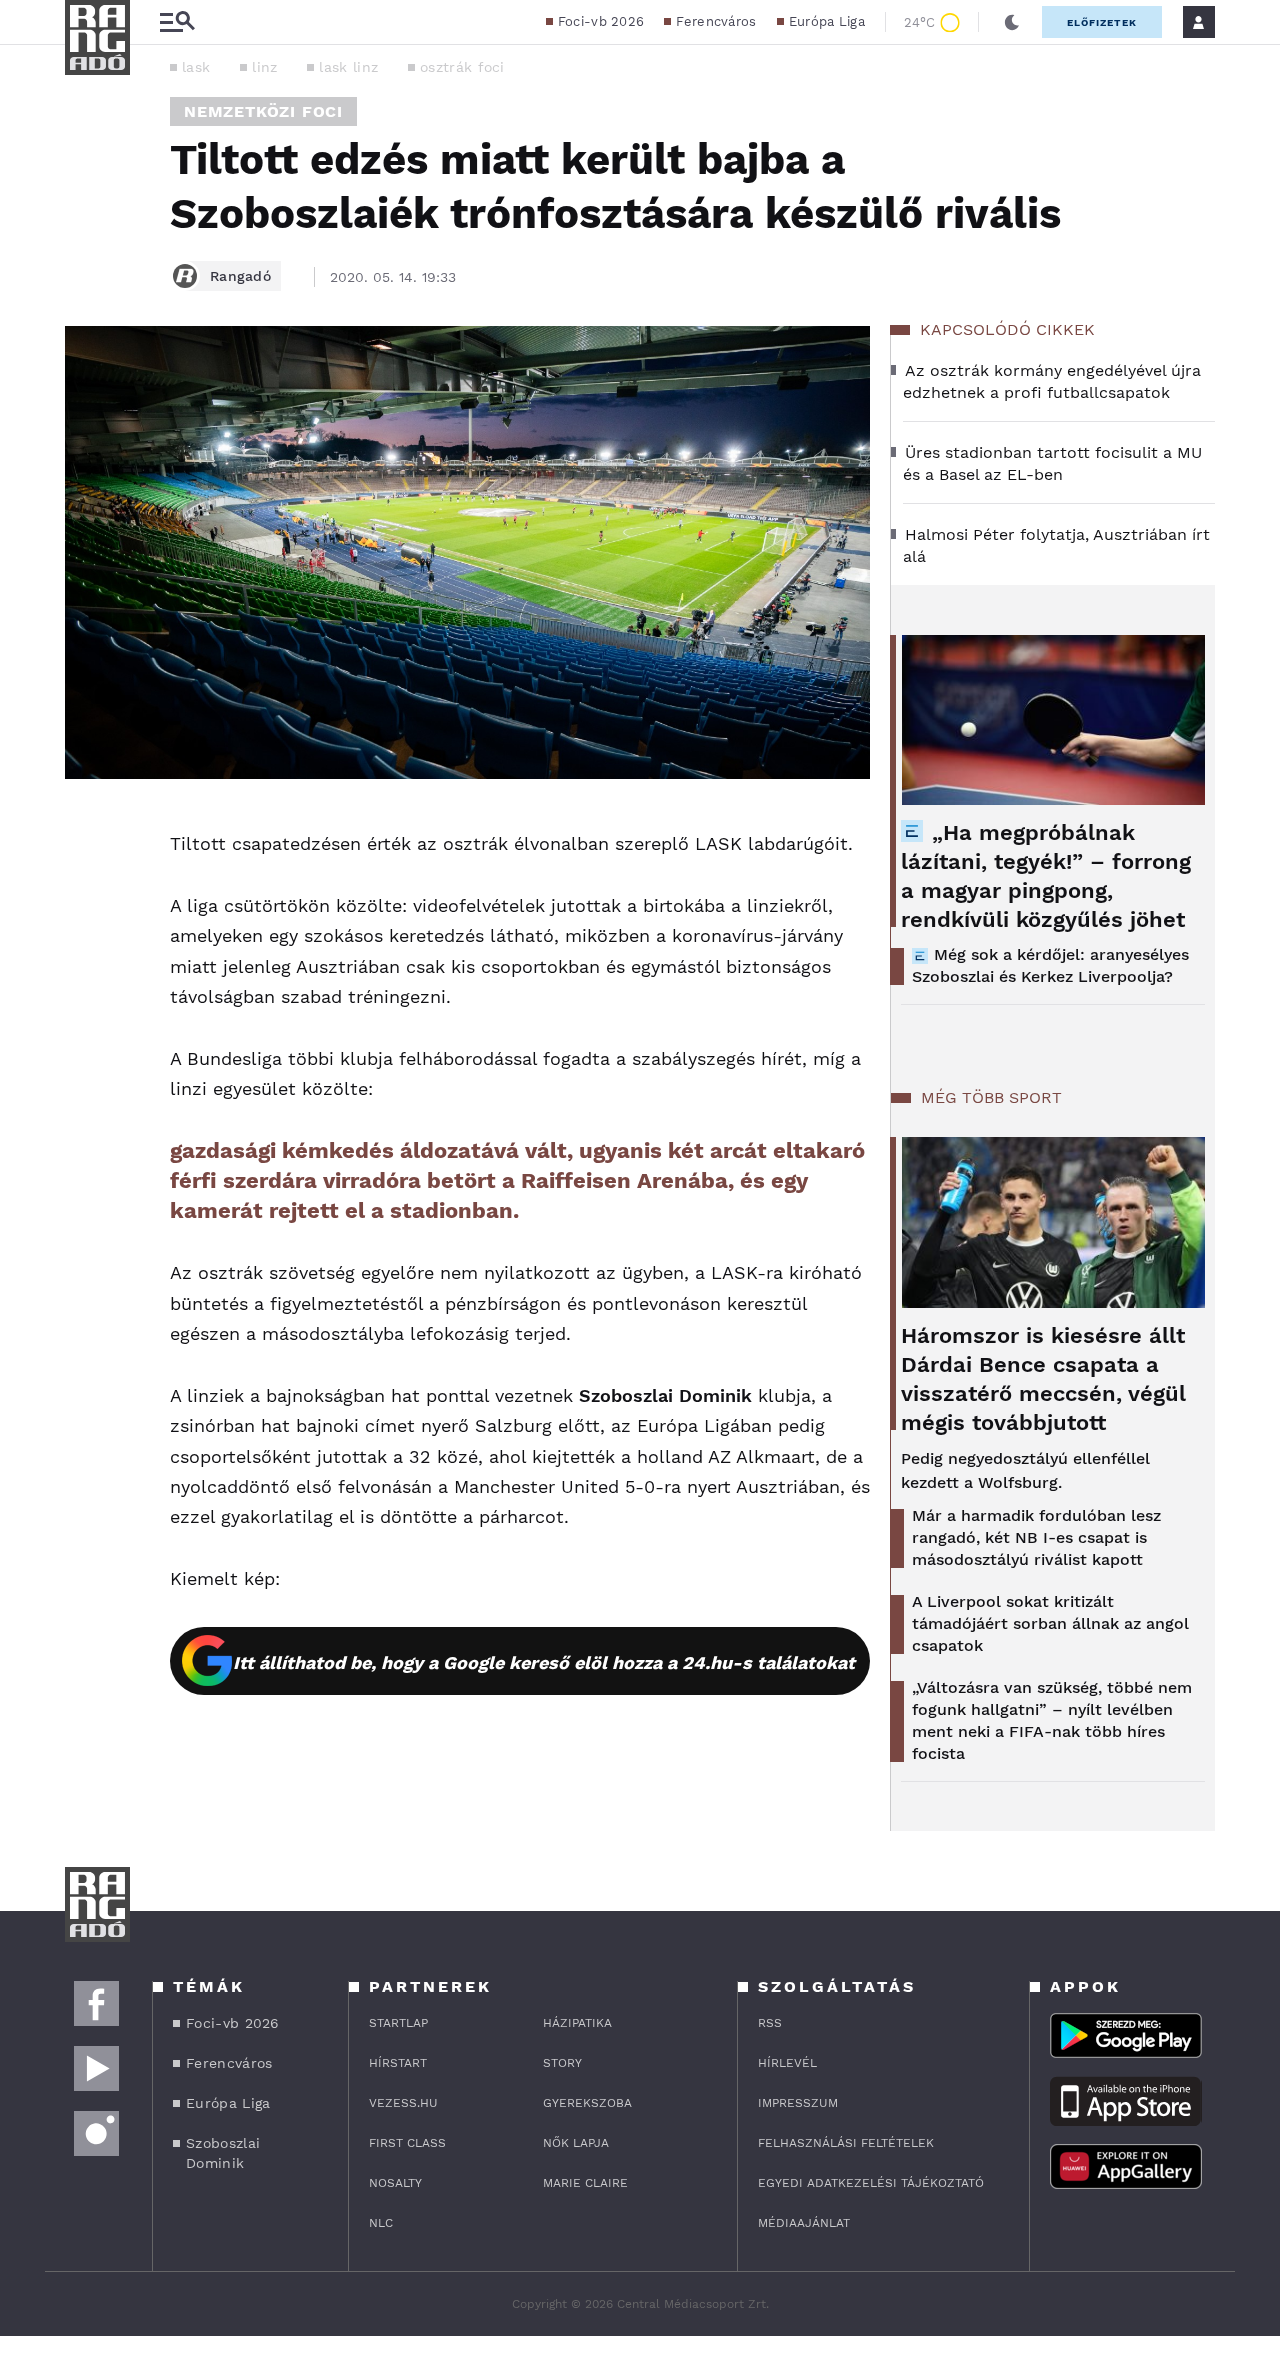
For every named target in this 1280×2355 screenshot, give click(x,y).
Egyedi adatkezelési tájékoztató (871, 2183)
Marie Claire (585, 2183)
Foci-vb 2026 (601, 21)
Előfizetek (1102, 22)
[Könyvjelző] (87, 944)
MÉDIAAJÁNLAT (804, 2223)
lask (196, 67)
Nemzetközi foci (263, 111)
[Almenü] (177, 22)
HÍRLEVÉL (787, 2063)
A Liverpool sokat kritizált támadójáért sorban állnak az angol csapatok (1050, 1623)
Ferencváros (716, 21)
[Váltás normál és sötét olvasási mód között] (1012, 22)
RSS (770, 2023)
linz (264, 67)
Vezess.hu (403, 2103)
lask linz (348, 67)
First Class (407, 2143)
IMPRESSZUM (798, 2103)
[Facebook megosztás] (87, 831)
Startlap (398, 2023)
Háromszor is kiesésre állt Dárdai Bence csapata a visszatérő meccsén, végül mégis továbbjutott (1043, 1379)
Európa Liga (827, 21)
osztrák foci (462, 67)
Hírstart (398, 2063)
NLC (381, 2223)
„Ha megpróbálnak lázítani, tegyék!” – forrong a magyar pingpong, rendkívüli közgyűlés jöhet (1046, 876)
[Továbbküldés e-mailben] (87, 885)
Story (562, 2063)
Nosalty (395, 2183)
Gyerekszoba (587, 2103)
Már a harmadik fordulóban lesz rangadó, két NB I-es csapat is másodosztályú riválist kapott (1036, 1537)
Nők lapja (576, 2143)
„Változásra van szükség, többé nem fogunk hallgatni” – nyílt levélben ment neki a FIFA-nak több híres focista (1052, 1720)
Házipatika (577, 2023)
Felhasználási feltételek (846, 2143)
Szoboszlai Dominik (223, 2153)
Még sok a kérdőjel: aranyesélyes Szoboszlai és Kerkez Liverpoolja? (1050, 965)
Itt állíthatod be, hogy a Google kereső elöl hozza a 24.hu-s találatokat (544, 1662)
